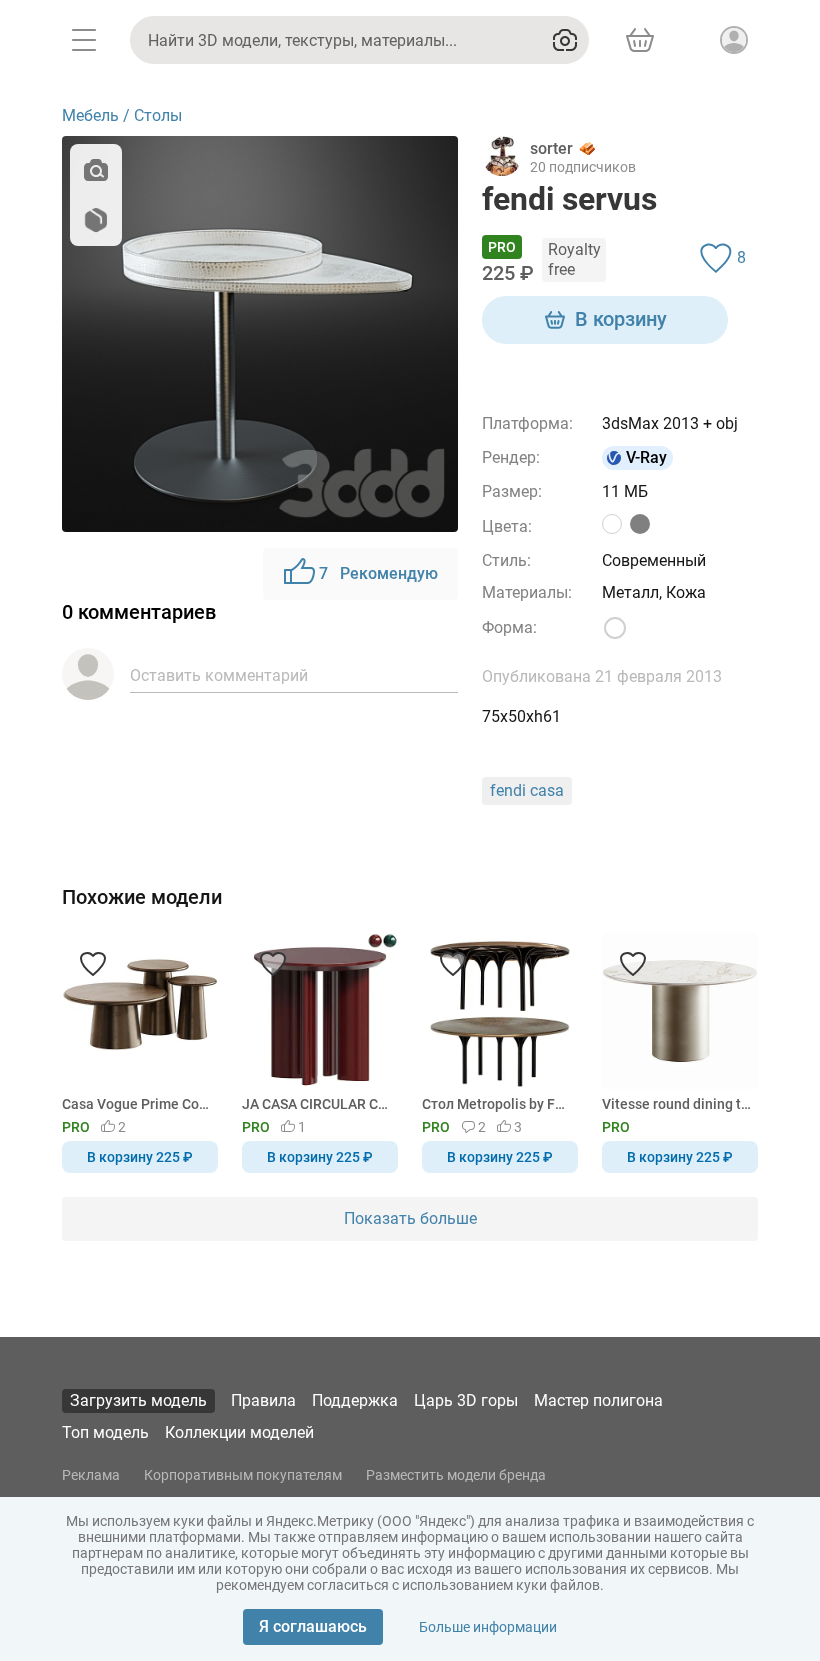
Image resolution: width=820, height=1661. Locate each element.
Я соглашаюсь (313, 1626)
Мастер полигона (598, 1400)
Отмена (347, 864)
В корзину (621, 319)
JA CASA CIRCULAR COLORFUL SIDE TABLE (316, 1104)
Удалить (471, 864)
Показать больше (410, 1218)
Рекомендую (378, 573)
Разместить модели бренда (456, 1475)
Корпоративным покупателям (243, 1475)
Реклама (91, 1475)
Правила (263, 1400)
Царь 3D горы (466, 1400)
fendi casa (527, 790)
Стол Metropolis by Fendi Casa (496, 1104)
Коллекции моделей (239, 1432)
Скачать (472, 864)
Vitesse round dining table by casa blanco (676, 1104)
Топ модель (105, 1432)
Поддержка (355, 1400)
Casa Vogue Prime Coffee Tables (136, 1104)
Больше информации (488, 1627)
